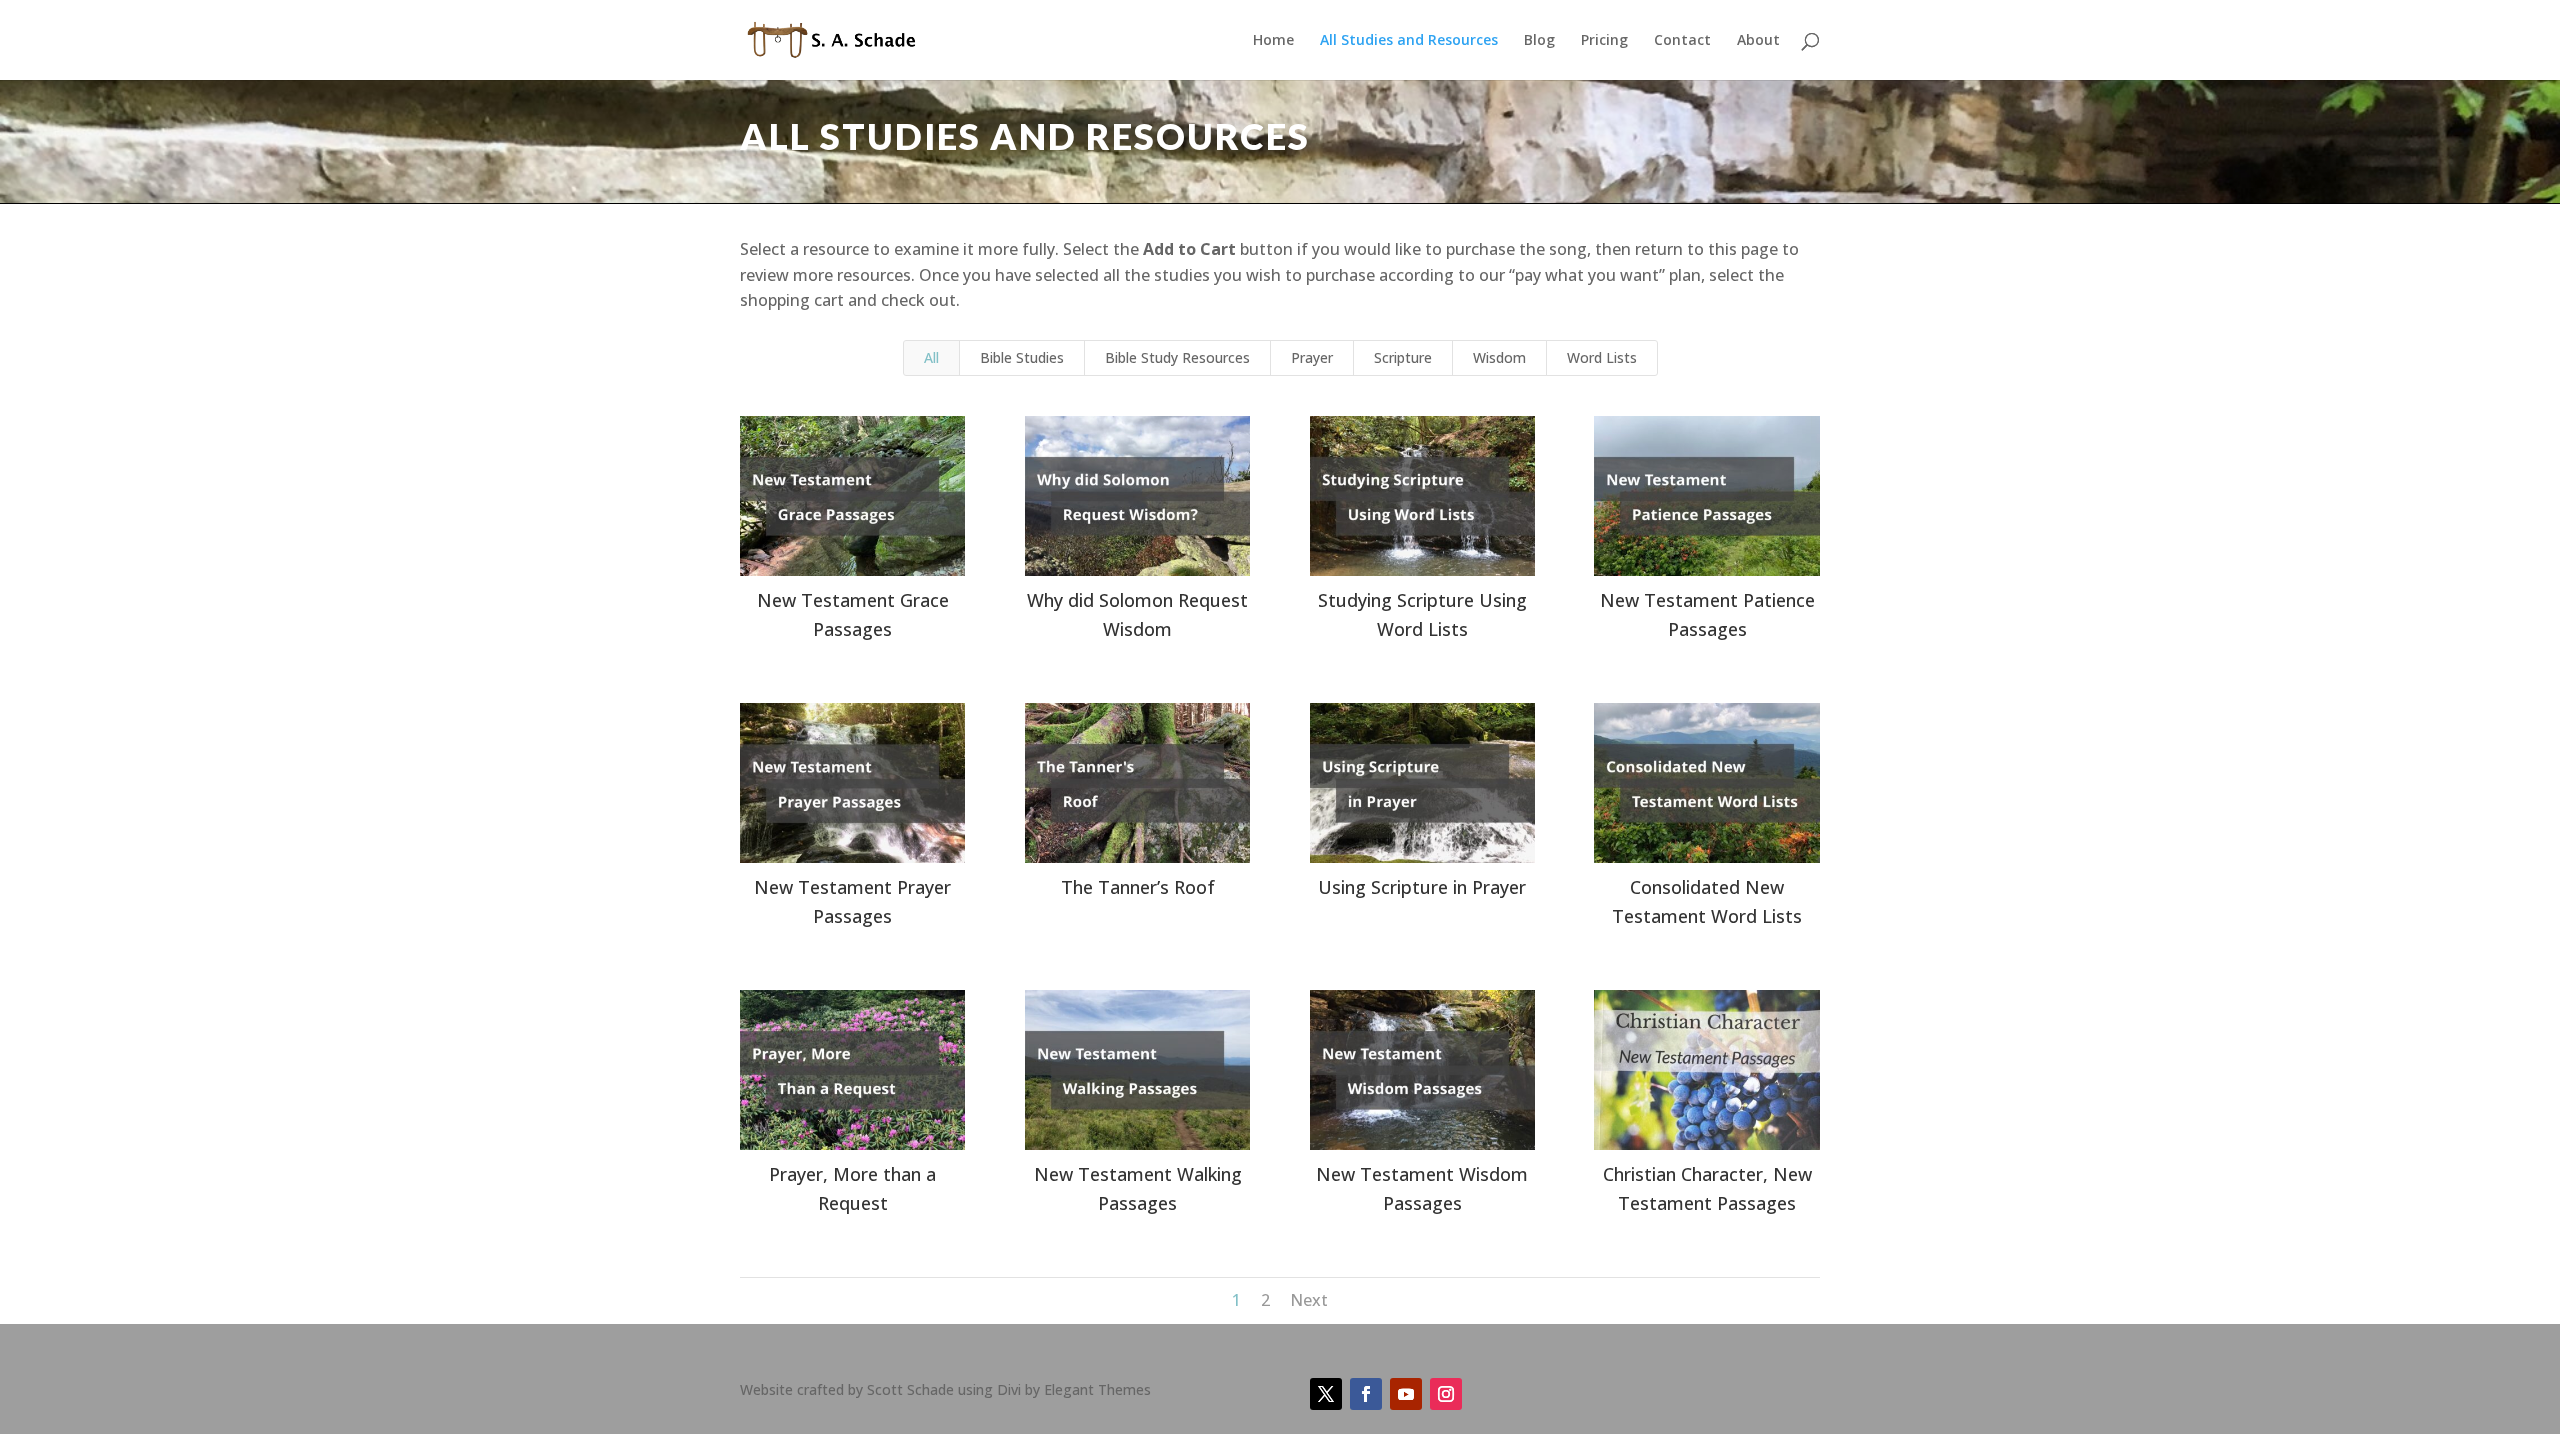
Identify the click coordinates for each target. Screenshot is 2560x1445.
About (1758, 41)
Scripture (1403, 357)
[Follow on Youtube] (1406, 1394)
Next (1309, 1300)
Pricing (1604, 41)
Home (1273, 41)
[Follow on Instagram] (1446, 1394)
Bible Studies (1022, 357)
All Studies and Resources (1409, 41)
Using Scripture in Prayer (1422, 887)
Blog (1539, 41)
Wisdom (1499, 357)
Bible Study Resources (1177, 357)
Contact (1682, 41)
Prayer (1312, 357)
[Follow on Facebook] (1366, 1394)
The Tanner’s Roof (1138, 887)
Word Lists (1602, 357)
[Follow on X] (1326, 1394)
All (931, 357)
